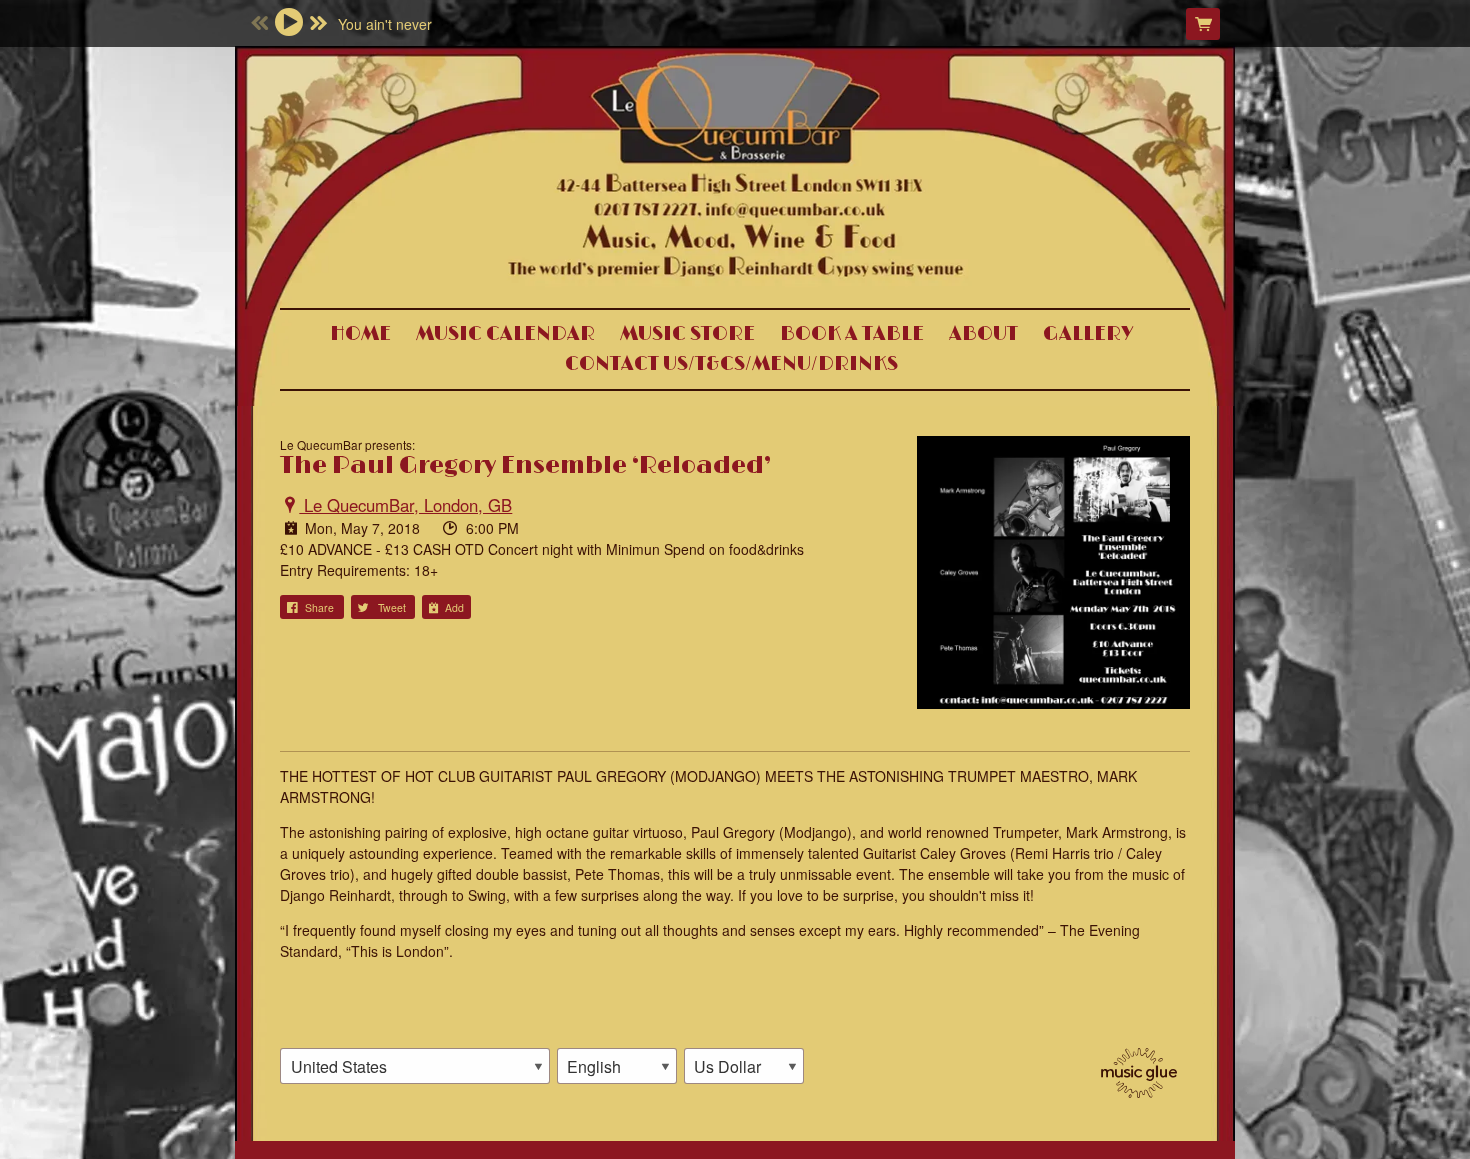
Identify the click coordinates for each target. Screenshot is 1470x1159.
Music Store (687, 334)
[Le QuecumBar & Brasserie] (735, 223)
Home (360, 334)
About (983, 334)
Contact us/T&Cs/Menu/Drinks (731, 364)
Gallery (1088, 334)
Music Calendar (505, 334)
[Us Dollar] (744, 1066)
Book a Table (852, 334)
